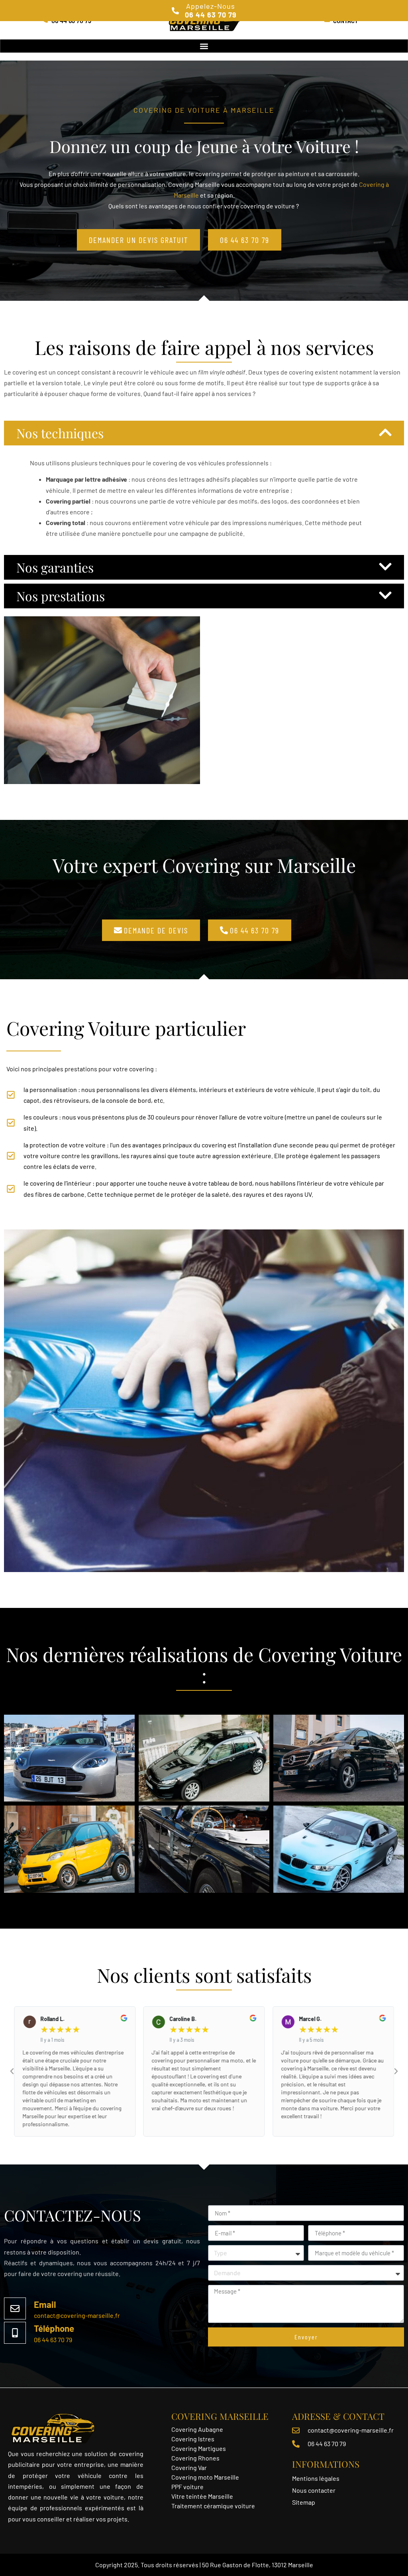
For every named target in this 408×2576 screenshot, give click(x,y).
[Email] (15, 2308)
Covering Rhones (195, 2458)
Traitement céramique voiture (213, 2506)
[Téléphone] (15, 2333)
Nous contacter (314, 2490)
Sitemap (304, 2502)
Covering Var (189, 2467)
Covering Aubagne (197, 2429)
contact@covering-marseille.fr (77, 2315)
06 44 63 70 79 (53, 2340)
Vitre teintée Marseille (203, 2496)
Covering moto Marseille (205, 2477)
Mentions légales (316, 2478)
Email (45, 2304)
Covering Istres (193, 2439)
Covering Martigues (199, 2448)
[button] (204, 46)
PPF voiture (188, 2487)
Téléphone (54, 2328)
